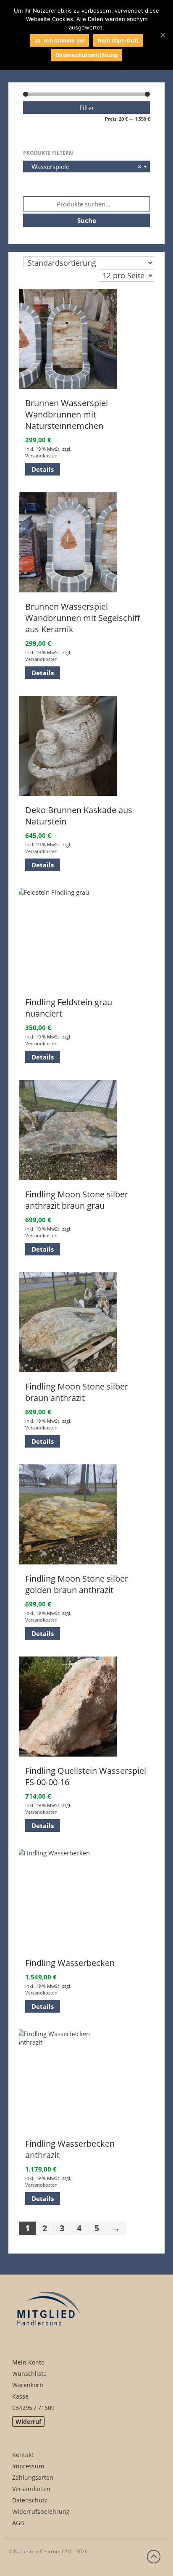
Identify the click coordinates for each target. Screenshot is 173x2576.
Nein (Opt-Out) (118, 40)
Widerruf (28, 2421)
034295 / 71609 (33, 2408)
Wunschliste (29, 2374)
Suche (87, 220)
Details (43, 469)
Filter (87, 108)
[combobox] (86, 166)
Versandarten (31, 2489)
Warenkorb (28, 2385)
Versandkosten (41, 456)
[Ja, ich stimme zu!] (163, 35)
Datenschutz (30, 2500)
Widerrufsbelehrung (41, 2511)
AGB (18, 2523)
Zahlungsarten (33, 2477)
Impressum (28, 2466)
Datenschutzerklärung (86, 55)
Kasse (20, 2396)
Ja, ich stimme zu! (60, 40)
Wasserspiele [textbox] (84, 166)
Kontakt (23, 2455)
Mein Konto (28, 2362)
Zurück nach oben (154, 2557)
